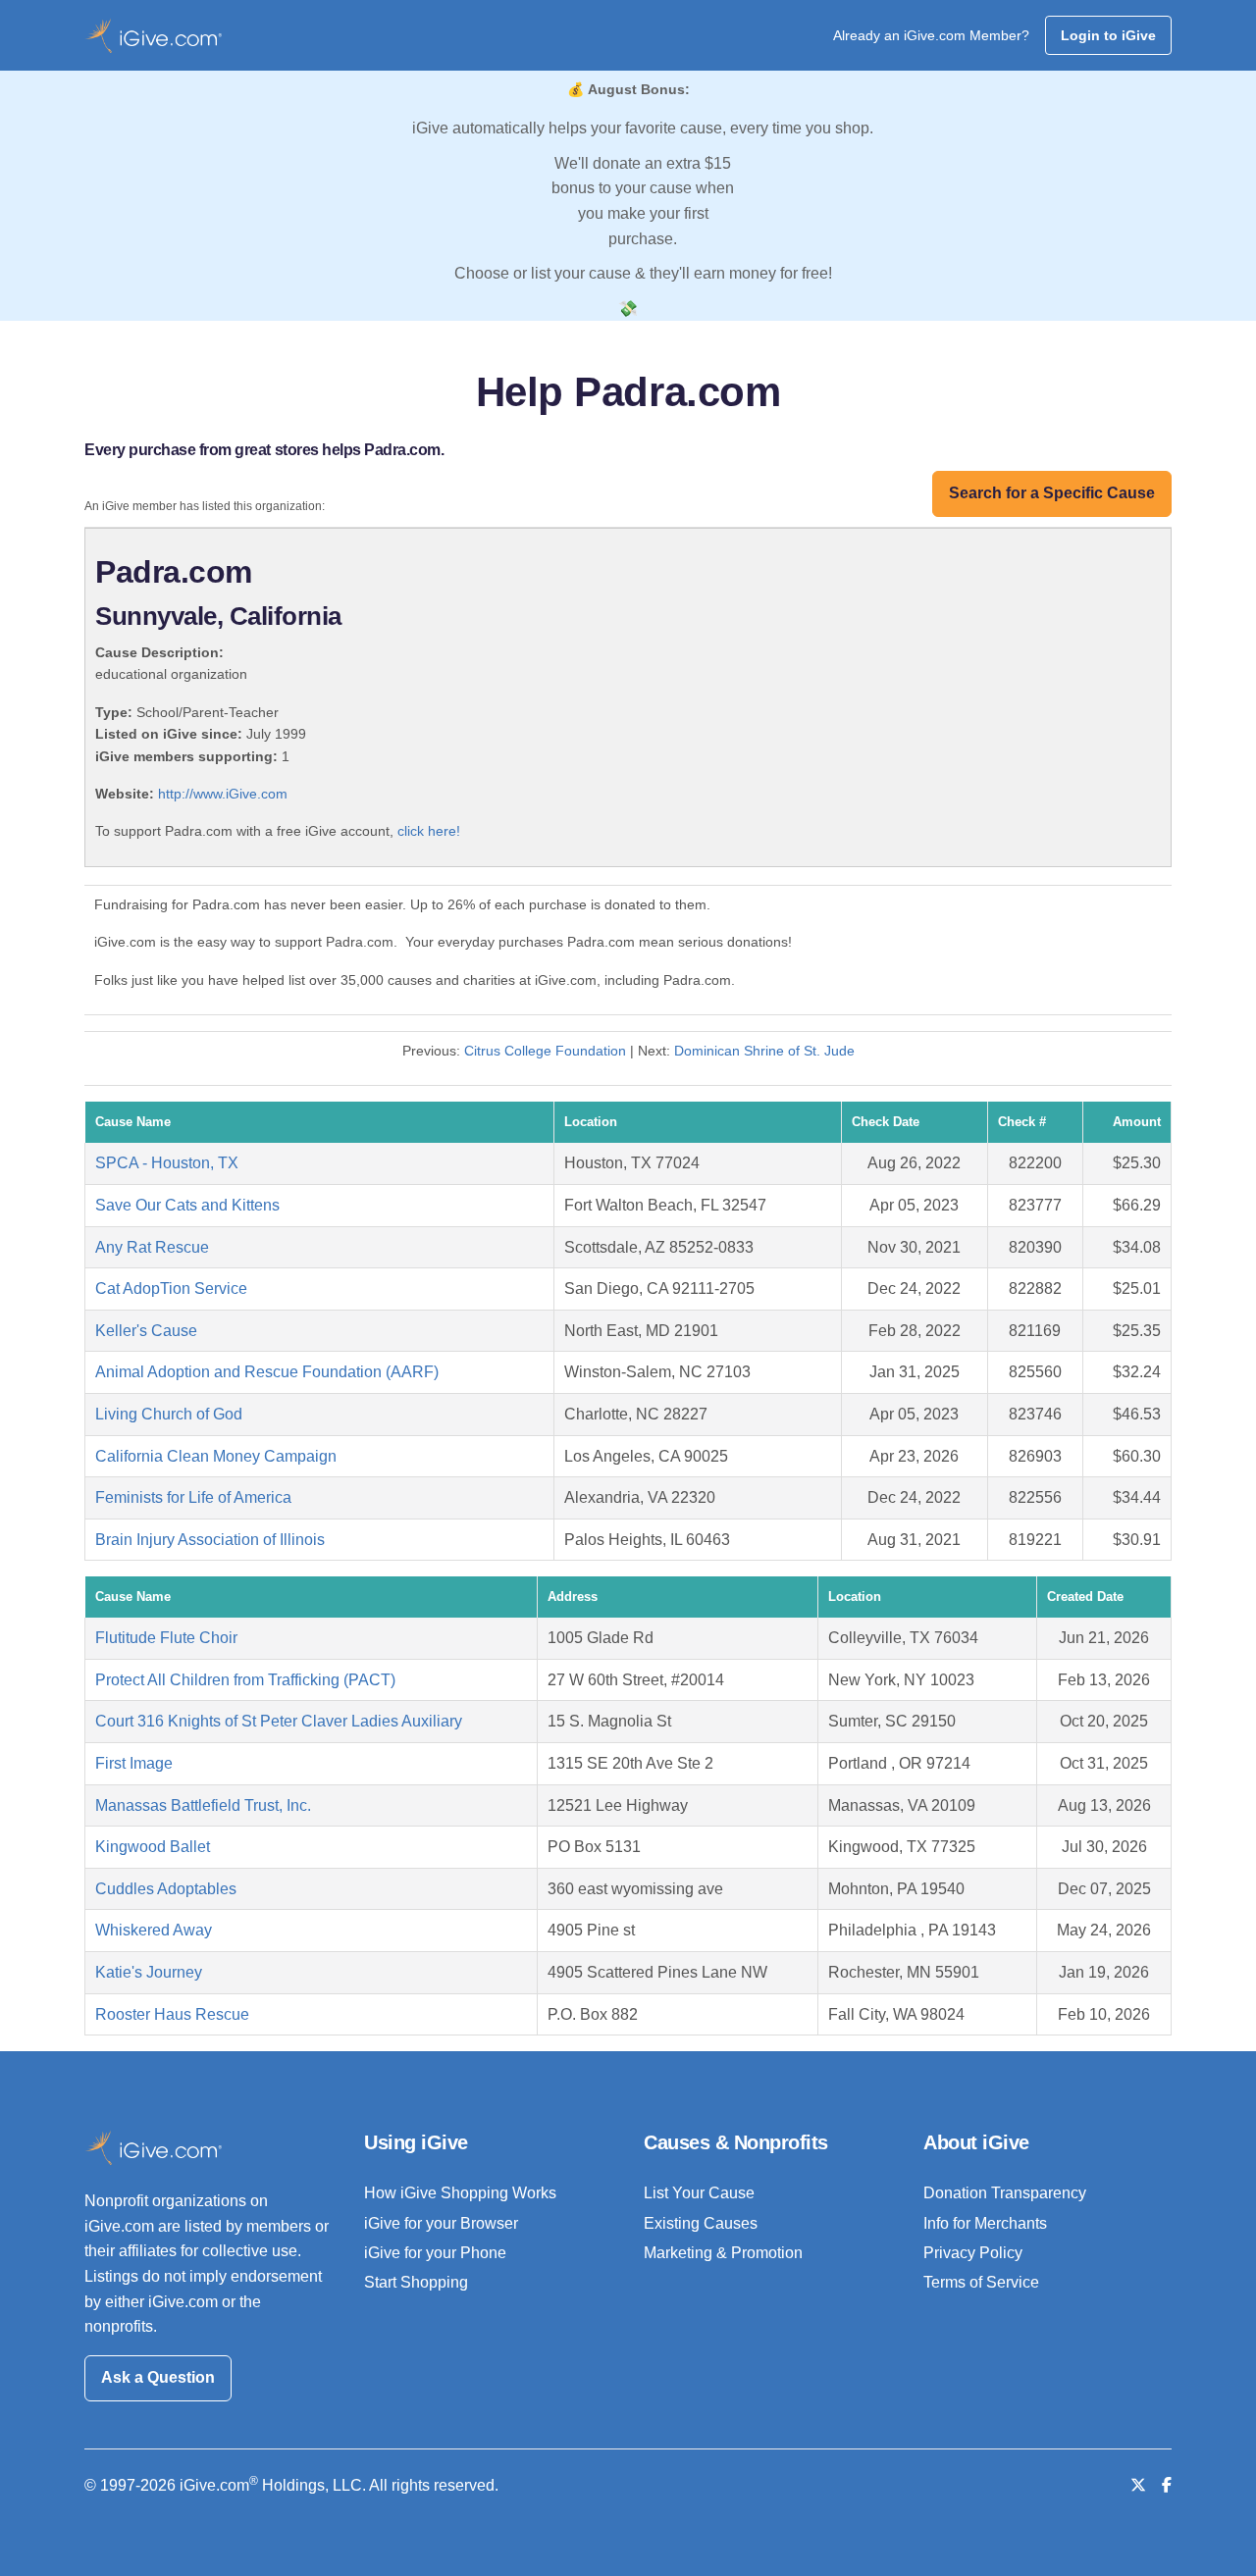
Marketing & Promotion (723, 2253)
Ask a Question (158, 2377)
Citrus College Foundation (545, 1051)
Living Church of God (169, 1414)
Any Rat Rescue (152, 1247)
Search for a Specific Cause (1052, 493)
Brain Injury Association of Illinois (210, 1540)
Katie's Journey (149, 1972)
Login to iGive (1108, 35)
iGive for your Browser (441, 2223)
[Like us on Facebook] (1167, 2485)
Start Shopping (416, 2282)
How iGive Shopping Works (460, 2193)
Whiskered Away (154, 1930)
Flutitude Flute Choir (166, 1638)
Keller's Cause (146, 1331)
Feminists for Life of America (193, 1497)
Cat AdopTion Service (171, 1288)
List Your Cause (699, 2193)
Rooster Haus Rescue (172, 2014)
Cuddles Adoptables (166, 1889)
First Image (134, 1763)
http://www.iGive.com (223, 794)
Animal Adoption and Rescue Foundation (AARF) (267, 1372)
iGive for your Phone (435, 2253)
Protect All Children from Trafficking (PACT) (245, 1680)
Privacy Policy (973, 2253)
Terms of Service (981, 2282)
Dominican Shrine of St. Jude (764, 1051)
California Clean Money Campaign (216, 1456)
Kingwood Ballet (153, 1847)
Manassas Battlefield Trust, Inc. (203, 1805)
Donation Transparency (1005, 2193)
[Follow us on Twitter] (1138, 2485)
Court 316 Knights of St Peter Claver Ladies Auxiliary (279, 1721)
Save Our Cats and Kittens (187, 1205)
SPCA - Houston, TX (167, 1163)
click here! (429, 831)
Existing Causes (701, 2223)
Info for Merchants (985, 2223)
